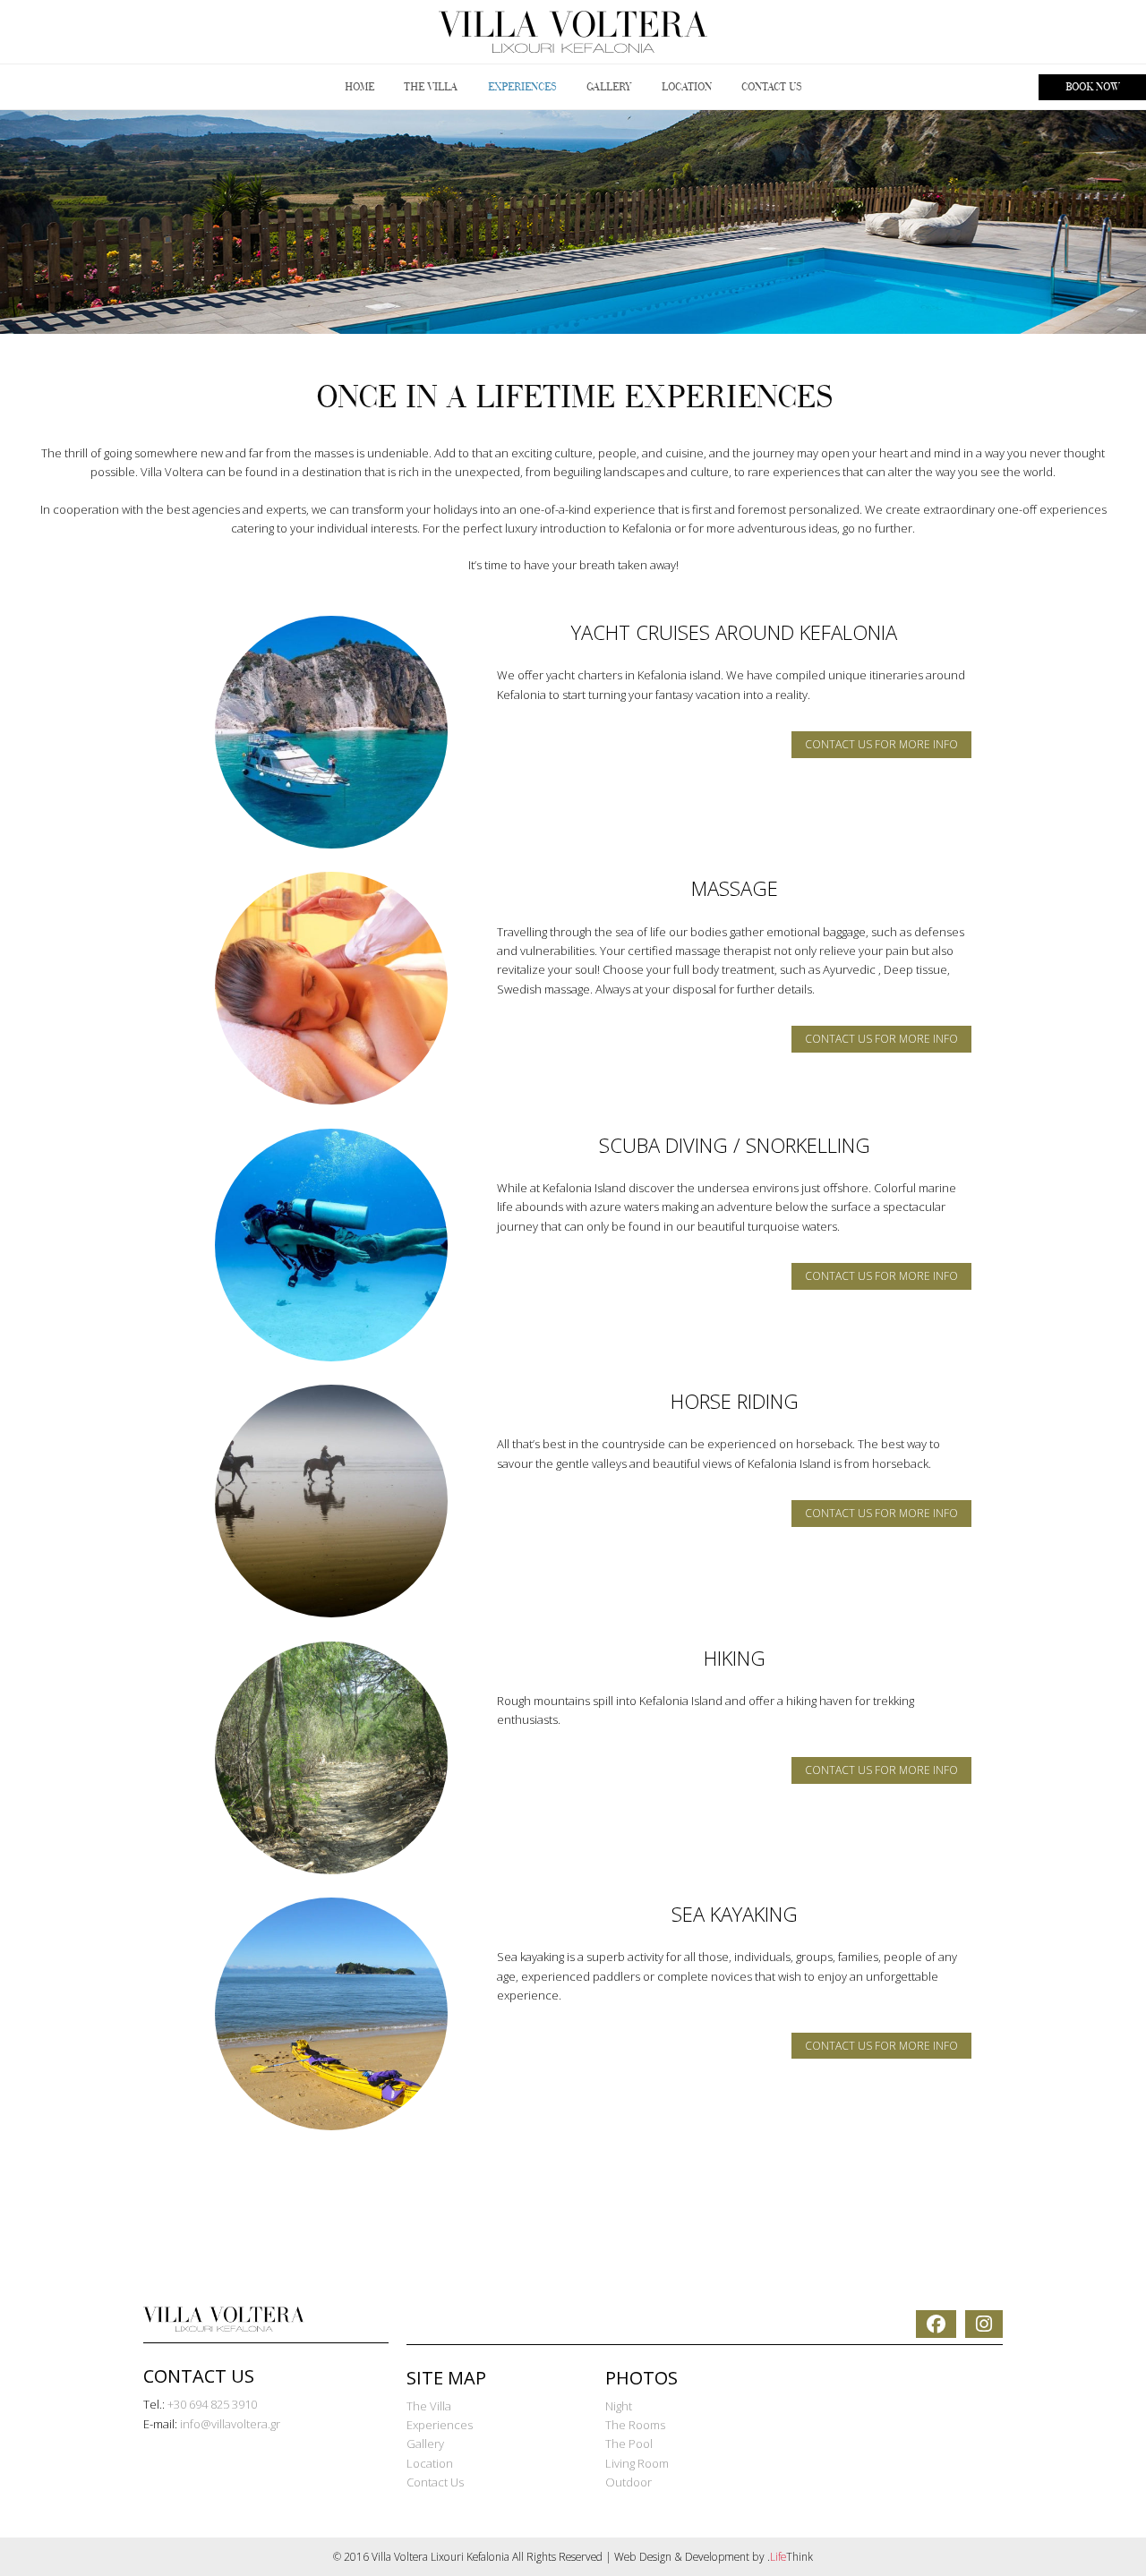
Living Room (637, 2463)
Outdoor (629, 2482)
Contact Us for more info (881, 744)
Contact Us (435, 2482)
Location (430, 2463)
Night (619, 2406)
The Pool (629, 2444)
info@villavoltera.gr (230, 2424)
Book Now (1092, 87)
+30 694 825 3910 (212, 2404)
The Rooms (635, 2425)
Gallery (425, 2444)
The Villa (429, 2406)
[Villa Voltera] (573, 32)
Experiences (440, 2425)
